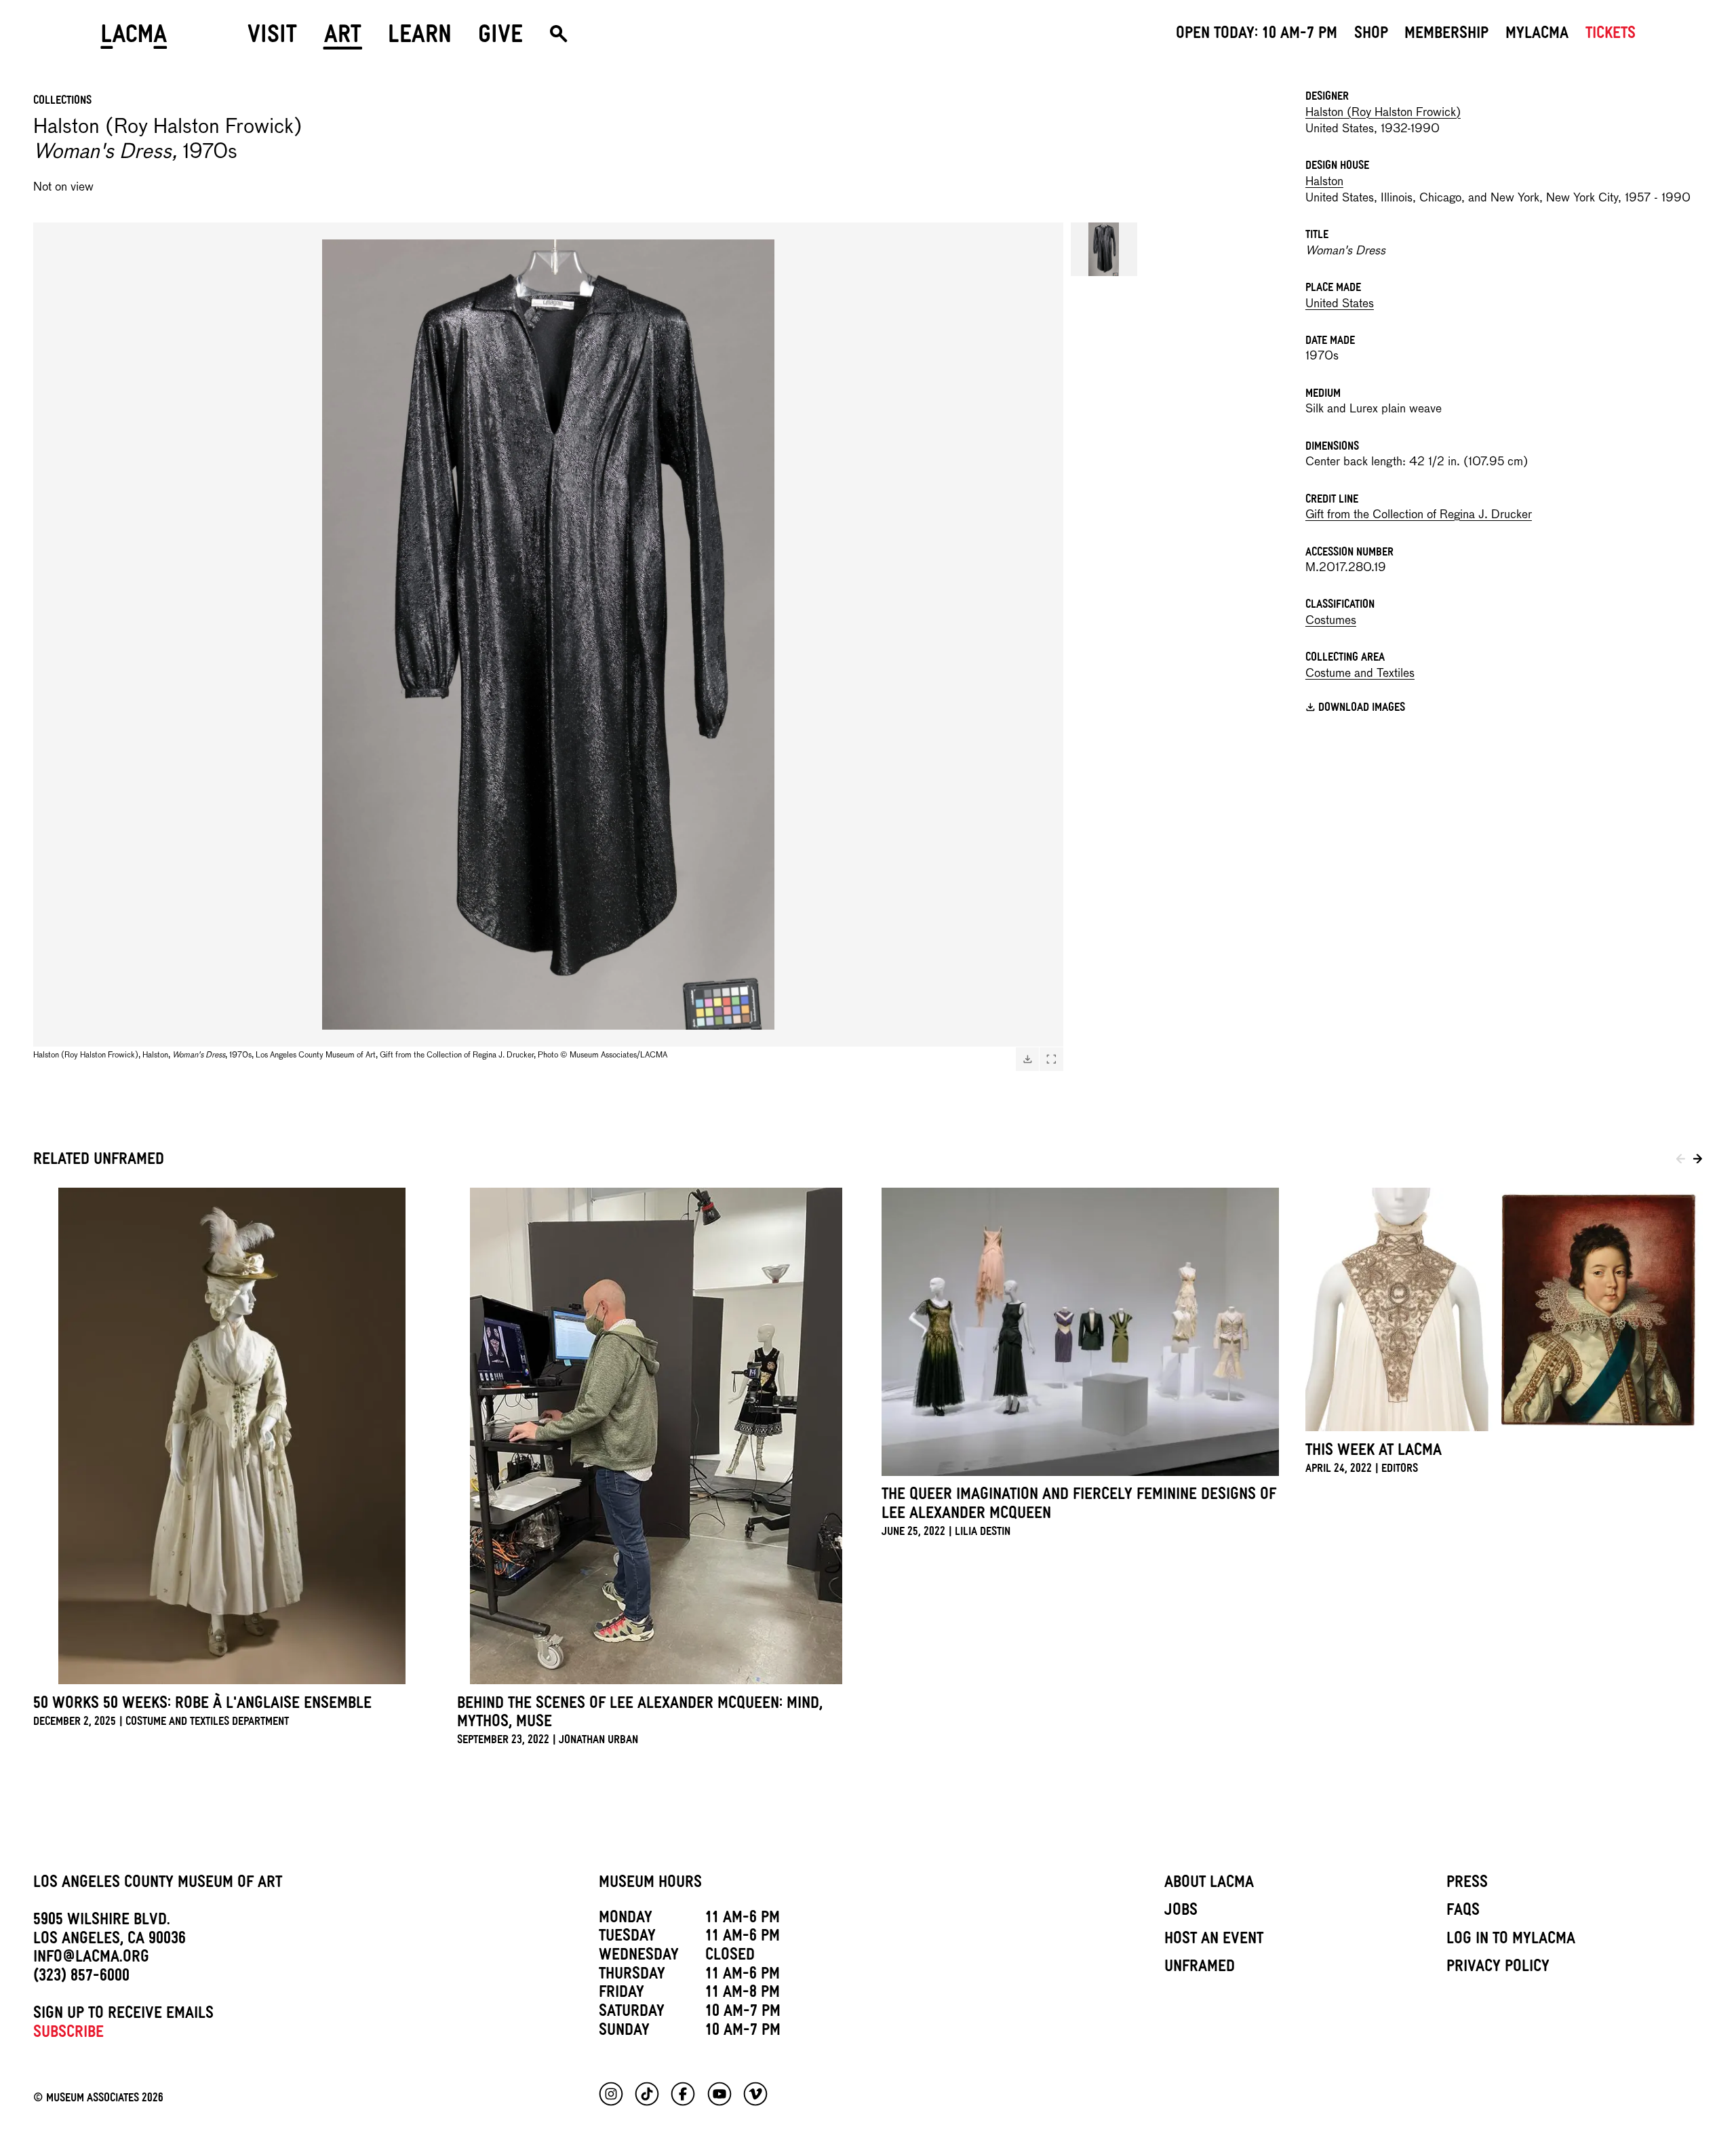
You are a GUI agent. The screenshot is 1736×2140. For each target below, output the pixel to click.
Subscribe (68, 2034)
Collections (62, 102)
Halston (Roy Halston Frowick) (1383, 113)
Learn (420, 39)
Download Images (1362, 709)
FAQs (1463, 1912)
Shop (1371, 35)
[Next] (1698, 1161)
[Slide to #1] (1104, 249)
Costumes (1331, 621)
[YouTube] (719, 2094)
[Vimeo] (755, 2094)
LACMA (134, 39)
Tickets (1611, 35)
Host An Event (1214, 1941)
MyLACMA (1537, 35)
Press (1467, 1884)
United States (1340, 304)
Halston (1324, 182)
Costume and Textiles (1360, 674)
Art (343, 39)
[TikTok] (647, 2094)
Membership (1446, 35)
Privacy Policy (1498, 1968)
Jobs (1181, 1912)
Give (500, 39)
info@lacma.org (91, 1959)
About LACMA (1209, 1884)
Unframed (1200, 1968)
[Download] (1027, 1059)
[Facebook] (683, 2094)
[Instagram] (611, 2094)
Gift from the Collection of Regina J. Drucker (1419, 515)
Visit (272, 39)
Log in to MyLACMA (1511, 1941)
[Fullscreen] (1051, 1059)
